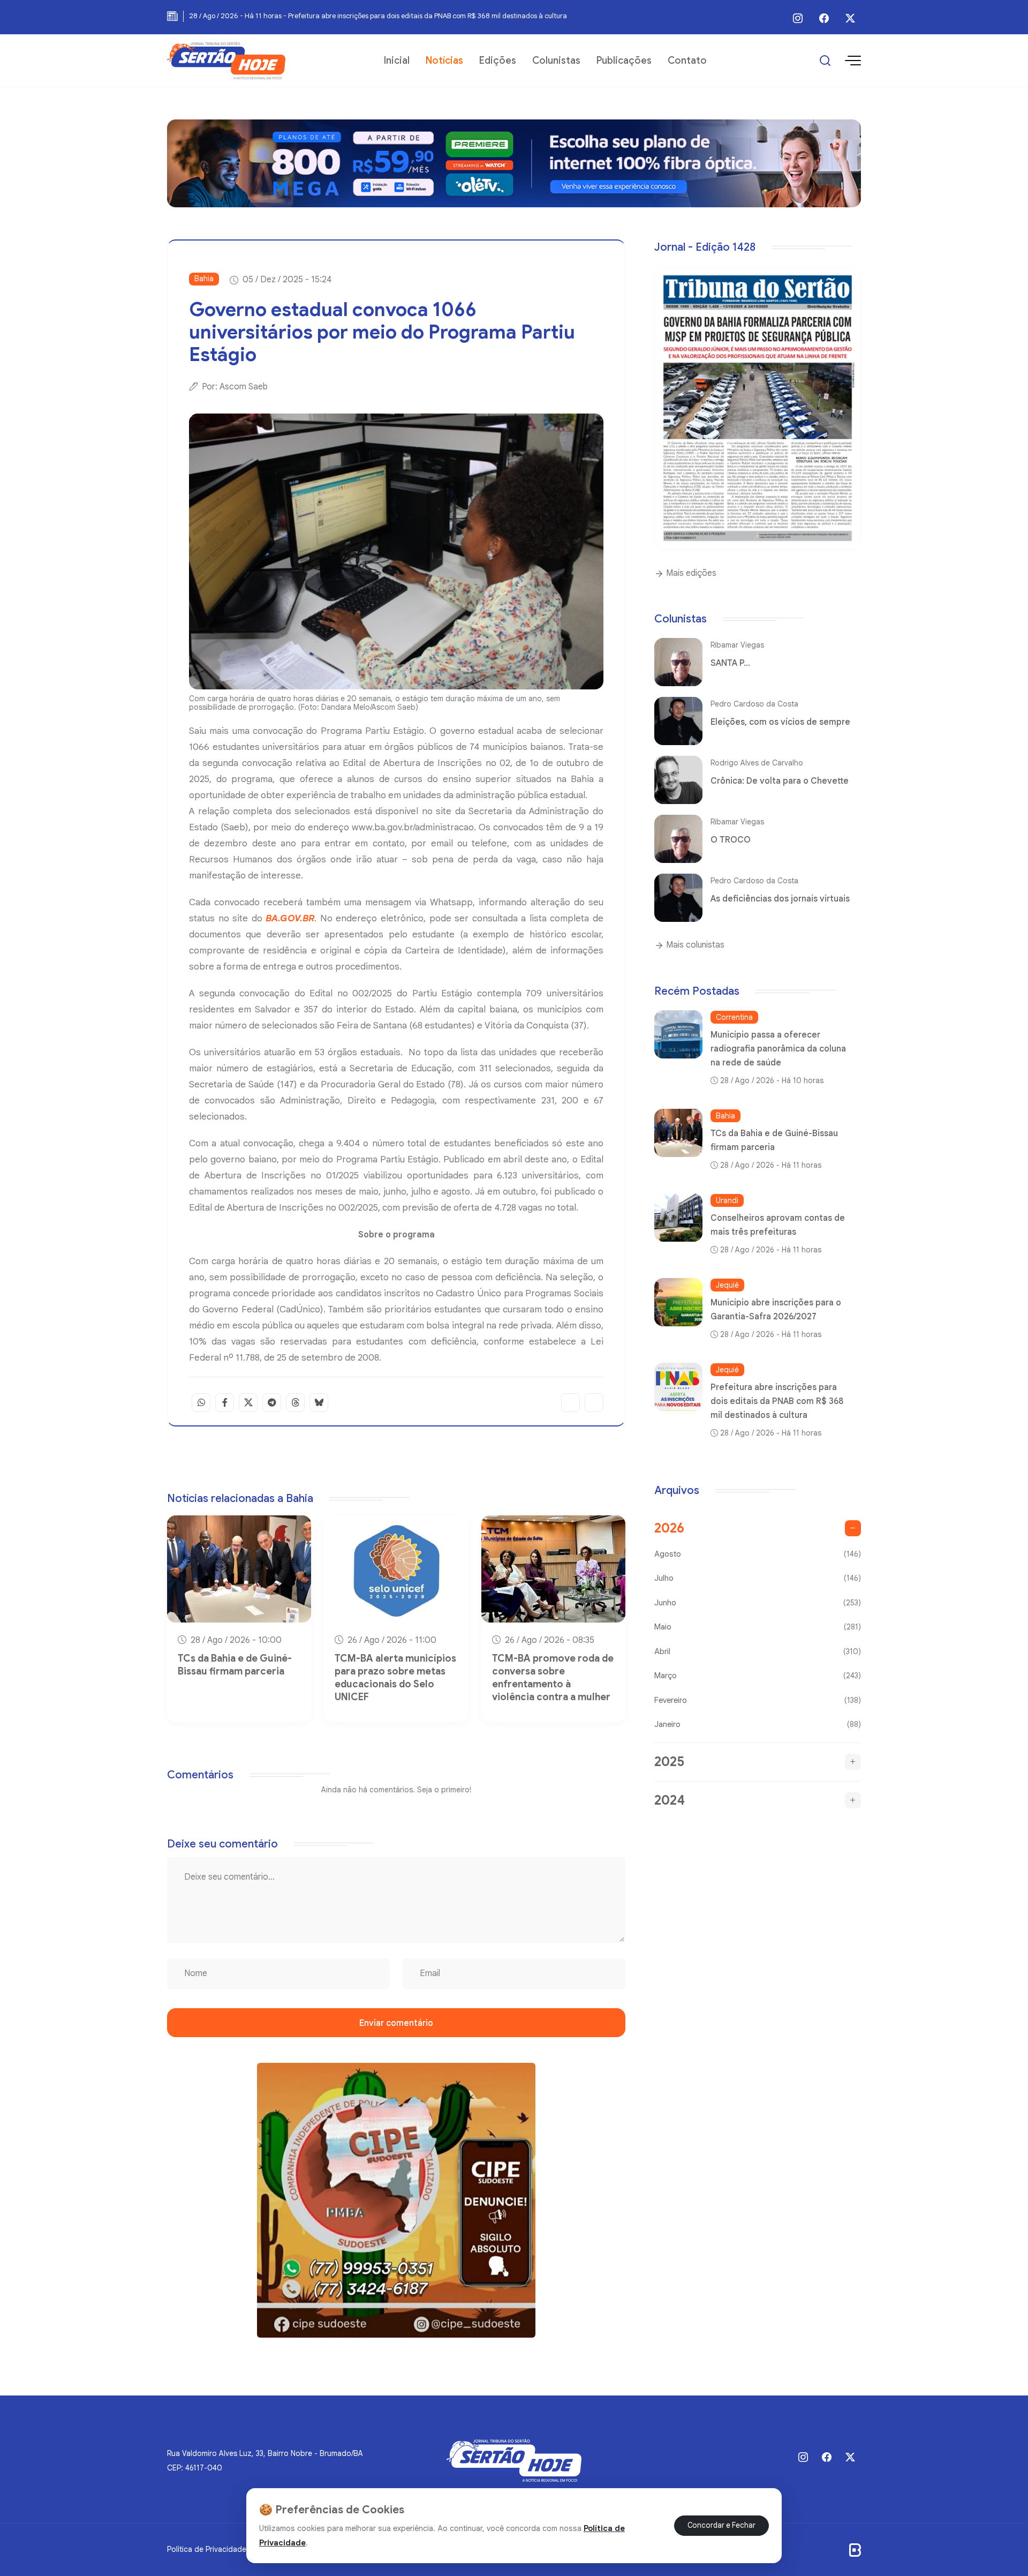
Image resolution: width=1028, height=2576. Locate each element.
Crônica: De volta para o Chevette (780, 781)
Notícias (444, 61)
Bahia (204, 279)
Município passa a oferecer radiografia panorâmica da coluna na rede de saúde (778, 1049)
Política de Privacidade (207, 2549)
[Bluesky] (319, 1403)
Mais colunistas (694, 945)
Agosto (758, 1554)
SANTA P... (730, 663)
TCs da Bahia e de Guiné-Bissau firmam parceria (235, 1665)
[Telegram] (272, 1403)
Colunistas (556, 61)
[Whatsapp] (201, 1403)
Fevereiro (758, 1700)
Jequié (727, 1285)
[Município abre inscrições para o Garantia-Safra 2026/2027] (678, 1302)
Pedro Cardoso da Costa (754, 704)
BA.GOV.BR (290, 918)
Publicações (624, 61)
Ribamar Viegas (737, 645)
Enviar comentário (396, 2023)
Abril (758, 1651)
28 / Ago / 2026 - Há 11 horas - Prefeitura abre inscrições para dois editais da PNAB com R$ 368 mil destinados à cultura (378, 16)
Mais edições (690, 573)
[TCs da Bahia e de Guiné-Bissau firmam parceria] (678, 1133)
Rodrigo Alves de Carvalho (757, 763)
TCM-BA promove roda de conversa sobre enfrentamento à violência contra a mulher (553, 1678)
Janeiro (758, 1724)
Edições (498, 61)
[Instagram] (798, 18)
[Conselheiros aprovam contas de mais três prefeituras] (678, 1218)
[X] (850, 18)
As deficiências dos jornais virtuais (780, 899)
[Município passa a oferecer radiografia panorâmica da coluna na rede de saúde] (678, 1034)
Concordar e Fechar (721, 2525)
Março (758, 1676)
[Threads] (295, 1403)
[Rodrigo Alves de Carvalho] (678, 780)
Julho (758, 1578)
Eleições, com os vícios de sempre (780, 722)
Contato (687, 61)
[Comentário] (594, 1403)
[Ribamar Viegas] (678, 662)
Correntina (734, 1017)
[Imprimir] (570, 1403)
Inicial (397, 61)
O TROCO (731, 840)
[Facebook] (824, 18)
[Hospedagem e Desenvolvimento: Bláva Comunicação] (855, 2550)
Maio (758, 1627)
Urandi (727, 1200)
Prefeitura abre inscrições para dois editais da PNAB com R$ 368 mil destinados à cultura (777, 1401)
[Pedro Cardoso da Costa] (678, 721)
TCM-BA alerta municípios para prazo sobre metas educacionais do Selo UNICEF (395, 1678)
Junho (758, 1603)
